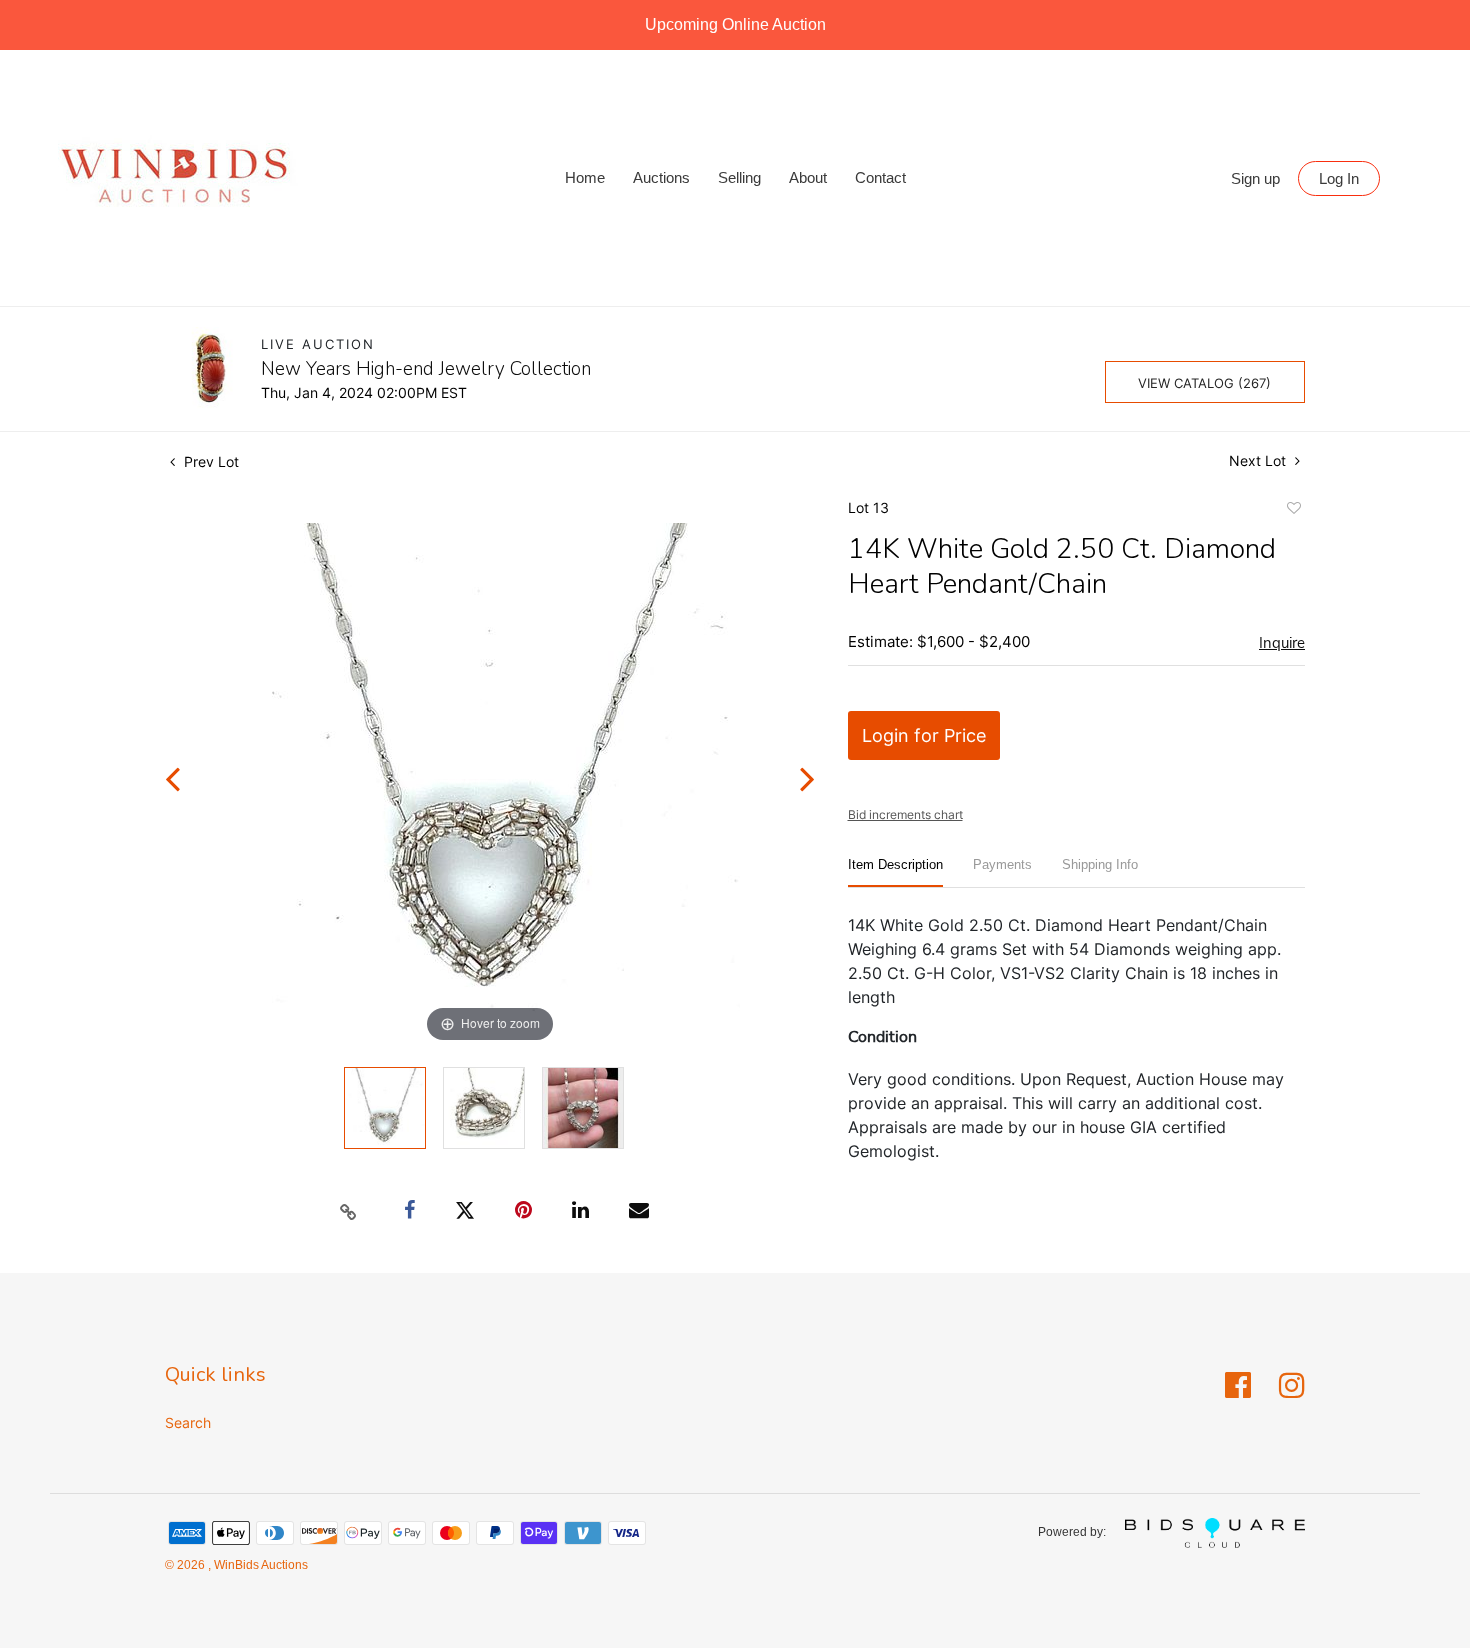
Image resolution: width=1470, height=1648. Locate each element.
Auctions (661, 177)
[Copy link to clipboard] (349, 1211)
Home (585, 177)
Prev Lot (209, 461)
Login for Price (924, 735)
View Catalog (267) (1204, 383)
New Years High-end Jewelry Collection (426, 369)
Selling (739, 177)
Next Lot (1259, 460)
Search (188, 1422)
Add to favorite (1293, 511)
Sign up (1255, 178)
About (808, 177)
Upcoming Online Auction (735, 24)
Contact (880, 177)
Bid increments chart (905, 814)
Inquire (1282, 643)
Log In (1339, 178)
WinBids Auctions (259, 1565)
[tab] (895, 872)
